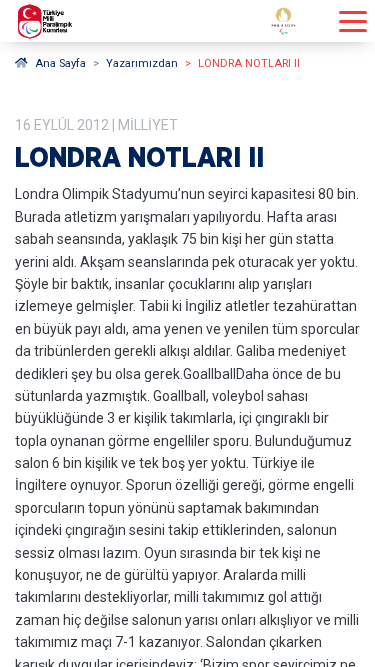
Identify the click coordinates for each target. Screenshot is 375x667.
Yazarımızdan (142, 63)
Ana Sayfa (60, 63)
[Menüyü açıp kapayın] (353, 21)
